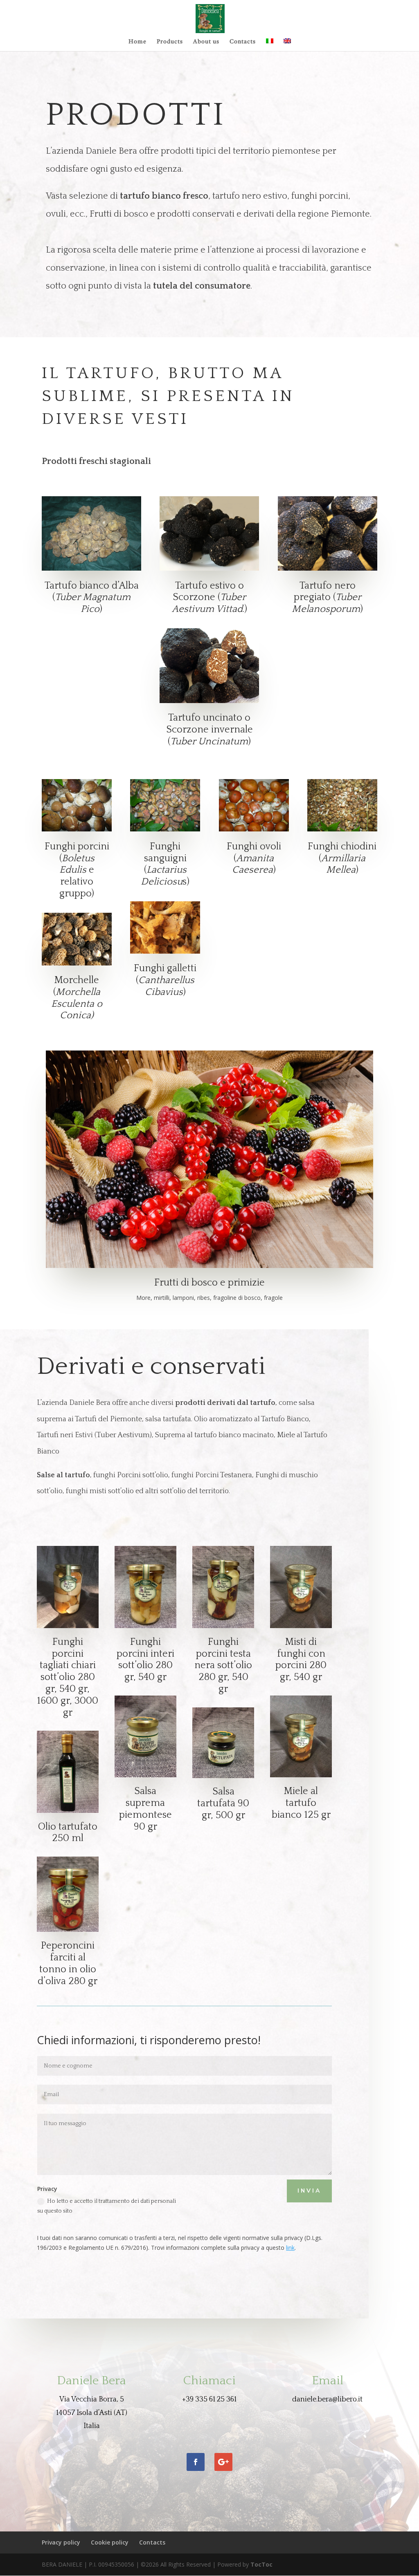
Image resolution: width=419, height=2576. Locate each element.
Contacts (243, 42)
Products (170, 42)
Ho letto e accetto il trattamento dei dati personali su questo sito (107, 2206)
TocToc (261, 2564)
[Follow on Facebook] (196, 2462)
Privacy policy (61, 2542)
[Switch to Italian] (270, 45)
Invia (309, 2191)
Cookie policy (110, 2542)
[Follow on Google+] (223, 2462)
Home (137, 42)
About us (206, 42)
